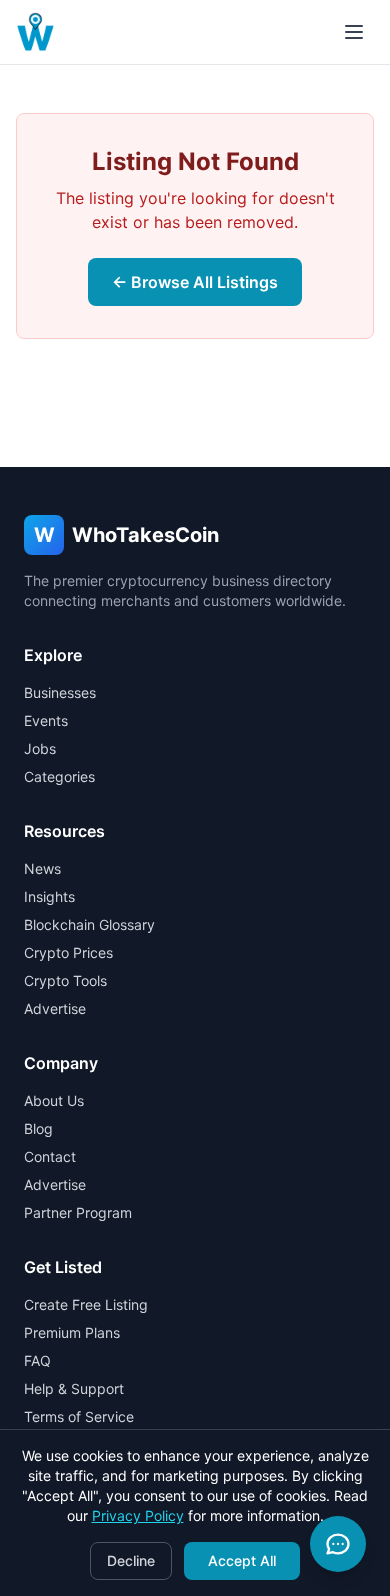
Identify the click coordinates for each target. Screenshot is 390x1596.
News (42, 868)
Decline (131, 1560)
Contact (50, 1156)
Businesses (60, 692)
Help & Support (74, 1388)
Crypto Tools (65, 980)
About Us (54, 1100)
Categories (59, 776)
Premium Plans (72, 1332)
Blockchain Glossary (89, 924)
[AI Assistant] (338, 1544)
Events (46, 720)
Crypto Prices (68, 952)
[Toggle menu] (354, 32)
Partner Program (78, 1212)
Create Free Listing (86, 1304)
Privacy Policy (138, 1515)
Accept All (242, 1560)
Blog (38, 1128)
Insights (49, 896)
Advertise (55, 1008)
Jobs (40, 748)
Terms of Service (79, 1416)
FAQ (37, 1360)
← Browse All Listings (195, 282)
